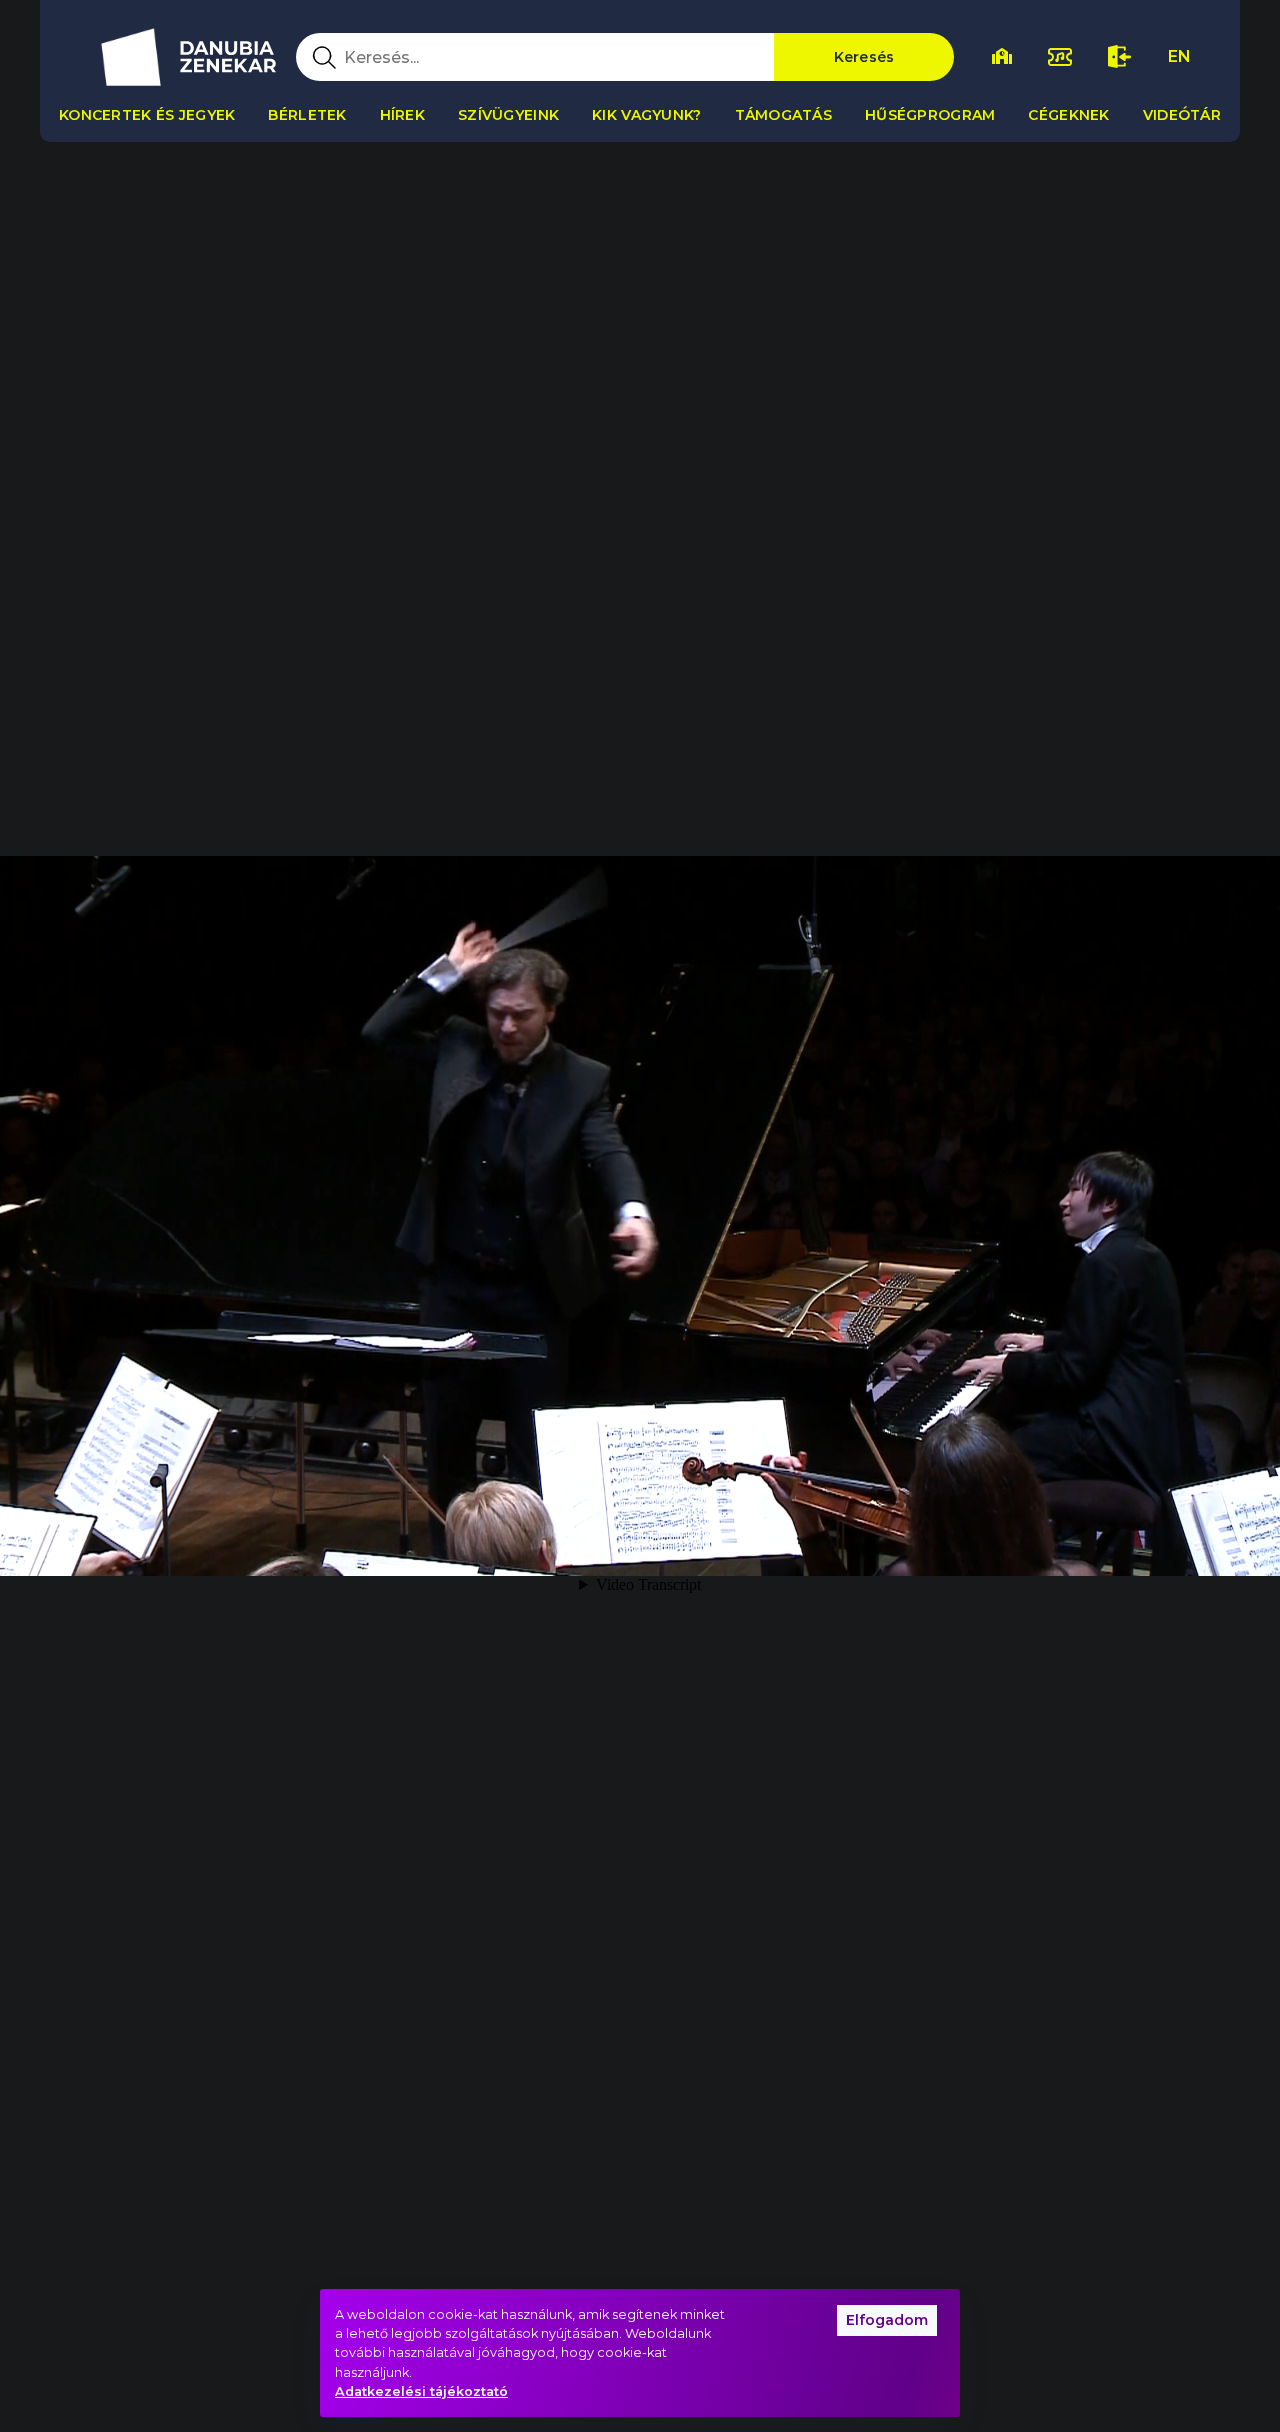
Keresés (864, 57)
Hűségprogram (930, 115)
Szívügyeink (508, 115)
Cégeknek (1068, 115)
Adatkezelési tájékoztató (421, 2391)
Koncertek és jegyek (147, 115)
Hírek (402, 115)
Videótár (1182, 115)
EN (1179, 56)
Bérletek (307, 115)
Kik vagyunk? (646, 115)
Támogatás (784, 115)
